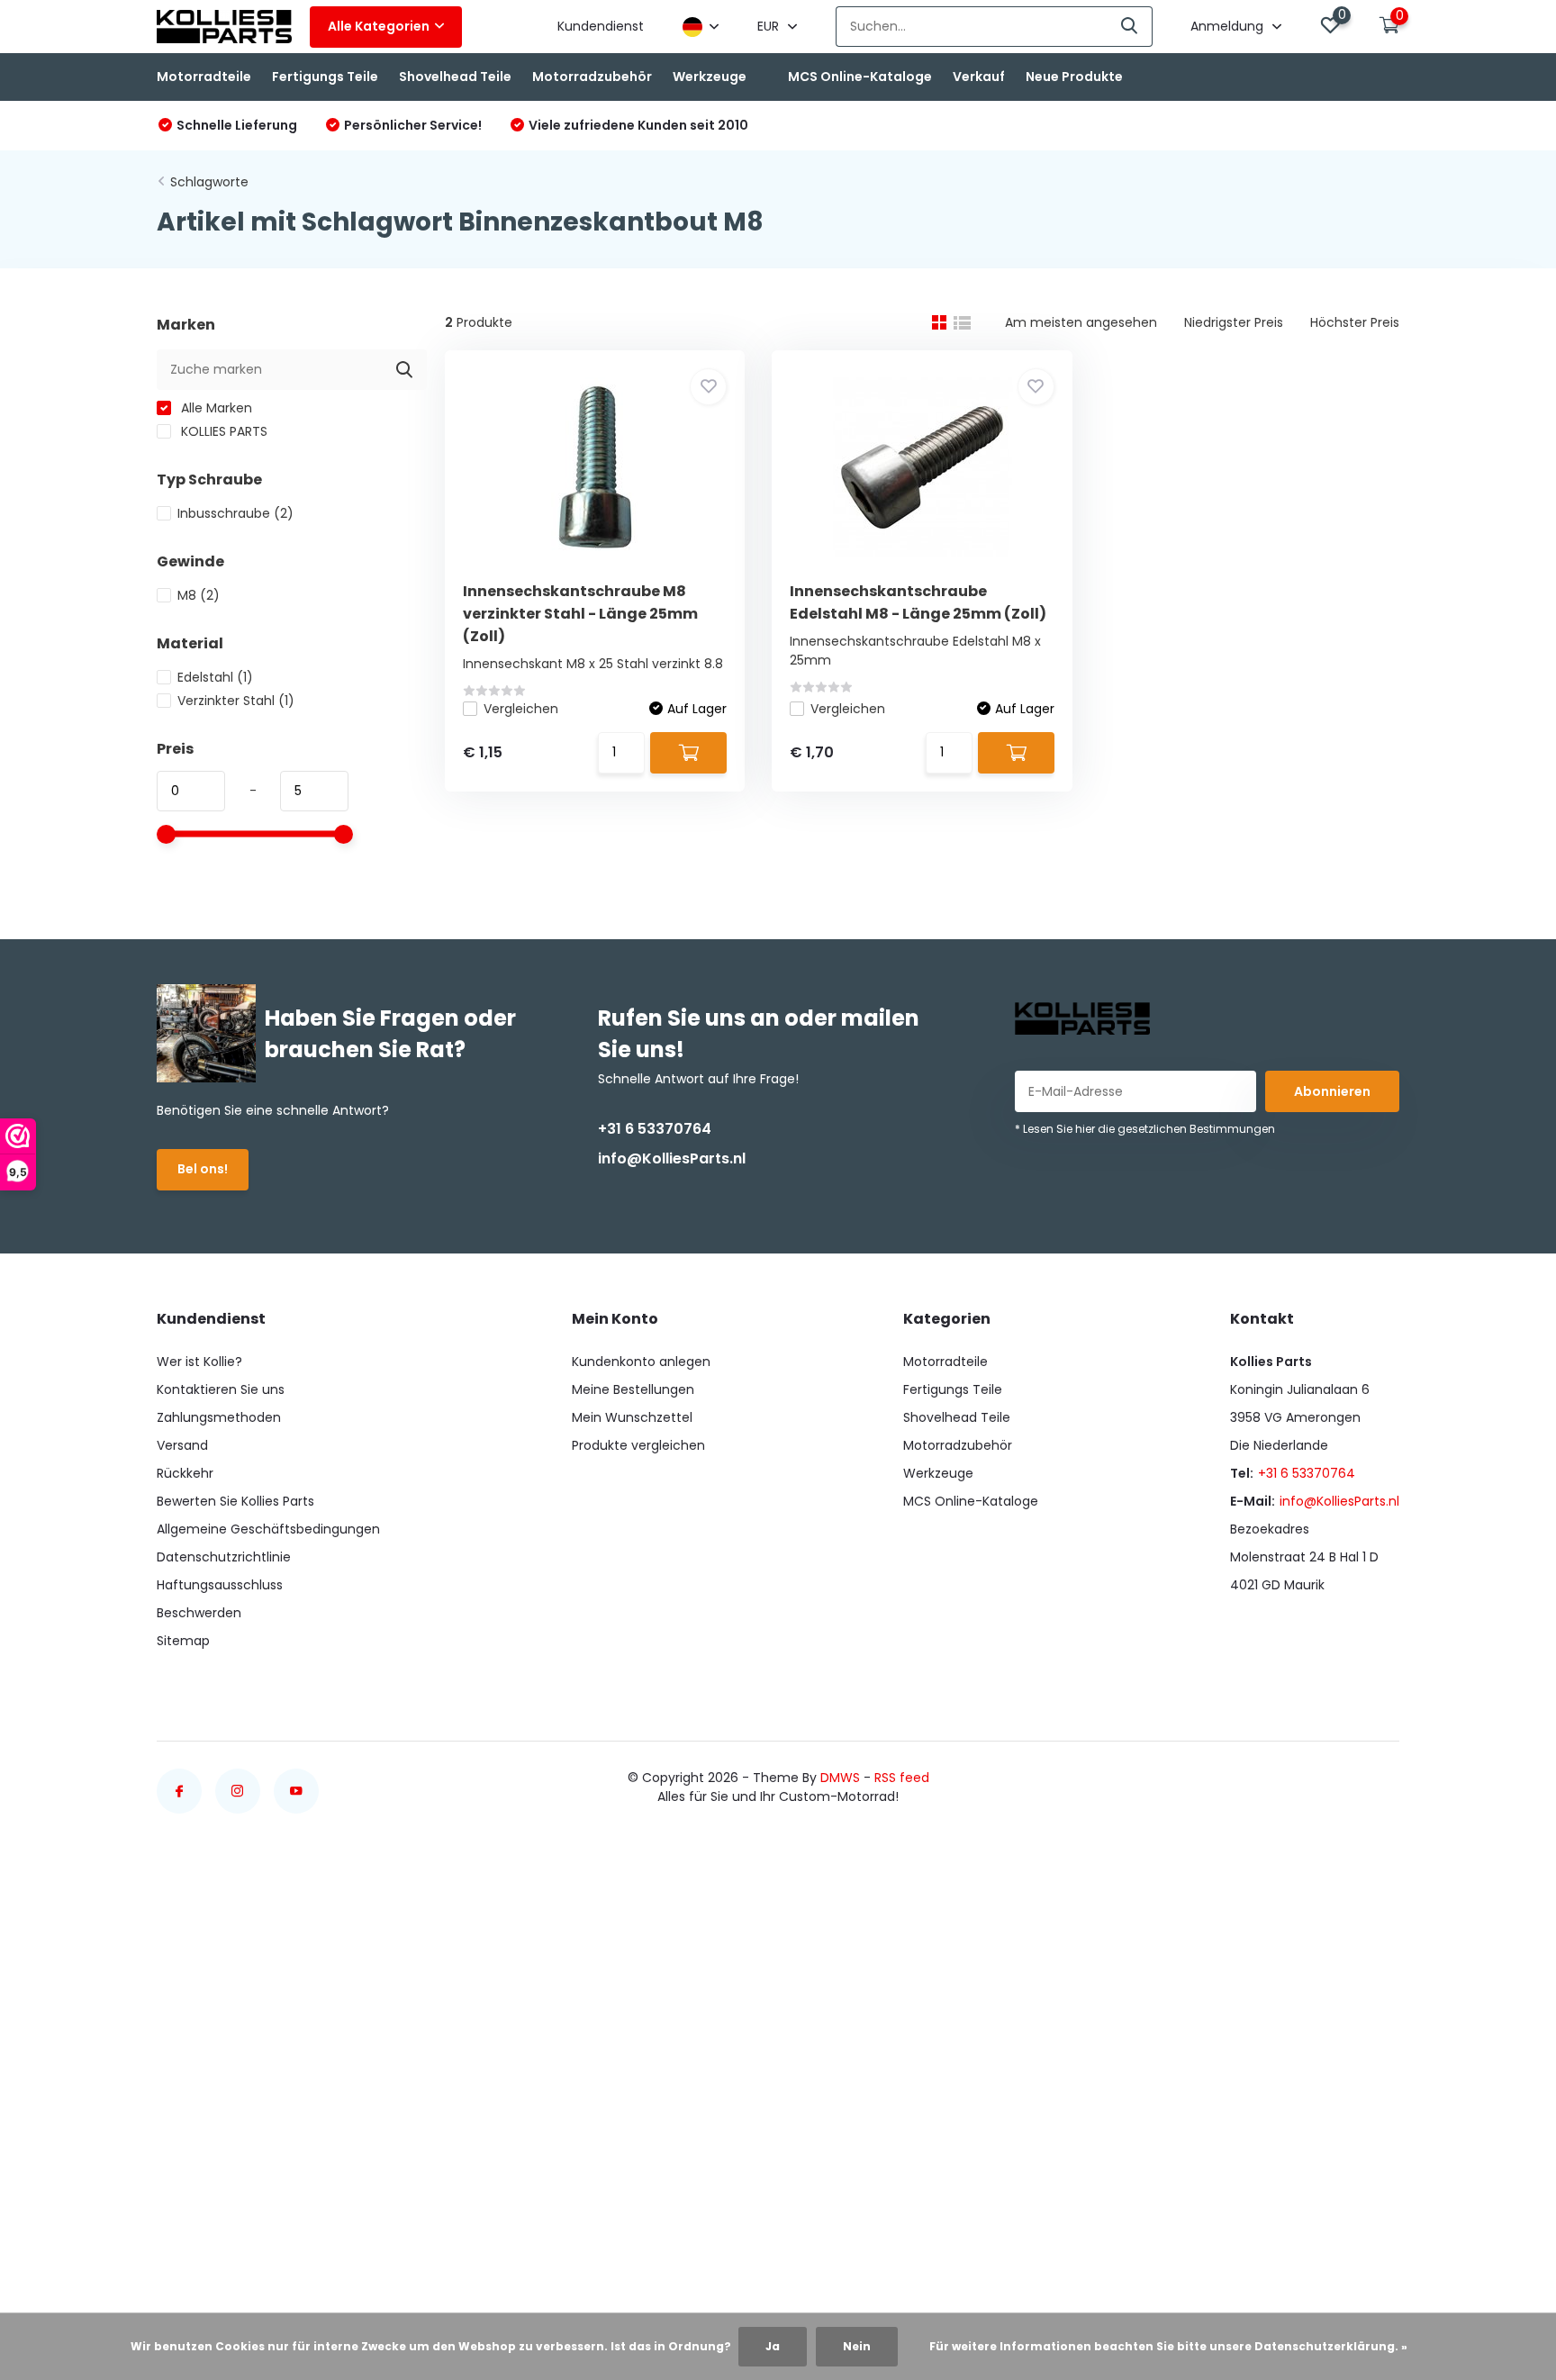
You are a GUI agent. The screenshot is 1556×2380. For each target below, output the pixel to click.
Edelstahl (215, 677)
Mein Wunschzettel (632, 1417)
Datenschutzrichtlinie (224, 1557)
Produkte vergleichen (638, 1445)
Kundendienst (601, 26)
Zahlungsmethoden (219, 1417)
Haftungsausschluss (220, 1585)
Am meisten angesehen (1081, 322)
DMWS (840, 1778)
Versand (182, 1445)
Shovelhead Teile (455, 77)
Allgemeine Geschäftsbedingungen (268, 1529)
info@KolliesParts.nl (672, 1158)
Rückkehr (185, 1473)
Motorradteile (204, 77)
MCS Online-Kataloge (860, 77)
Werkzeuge (710, 77)
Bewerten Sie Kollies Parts (235, 1501)
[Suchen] (1130, 27)
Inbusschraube (235, 513)
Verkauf (979, 77)
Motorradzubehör (592, 77)
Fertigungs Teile (325, 77)
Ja (773, 2346)
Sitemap (183, 1641)
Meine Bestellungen (633, 1389)
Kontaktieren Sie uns (221, 1389)
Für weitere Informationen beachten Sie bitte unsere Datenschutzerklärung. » (1168, 2346)
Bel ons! (203, 1169)
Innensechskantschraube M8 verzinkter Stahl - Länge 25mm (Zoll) (580, 614)
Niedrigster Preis (1234, 322)
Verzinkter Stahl (236, 701)
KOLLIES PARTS (222, 431)
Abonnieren (1332, 1091)
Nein (857, 2346)
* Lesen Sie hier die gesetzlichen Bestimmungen (1145, 1129)
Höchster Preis (1355, 322)
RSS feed (902, 1778)
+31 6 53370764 (655, 1129)
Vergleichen (521, 709)
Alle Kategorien (379, 26)
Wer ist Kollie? (199, 1362)
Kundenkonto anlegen (641, 1362)
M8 (199, 595)
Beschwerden (199, 1613)
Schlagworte (209, 182)
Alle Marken (215, 408)
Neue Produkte (1074, 77)
